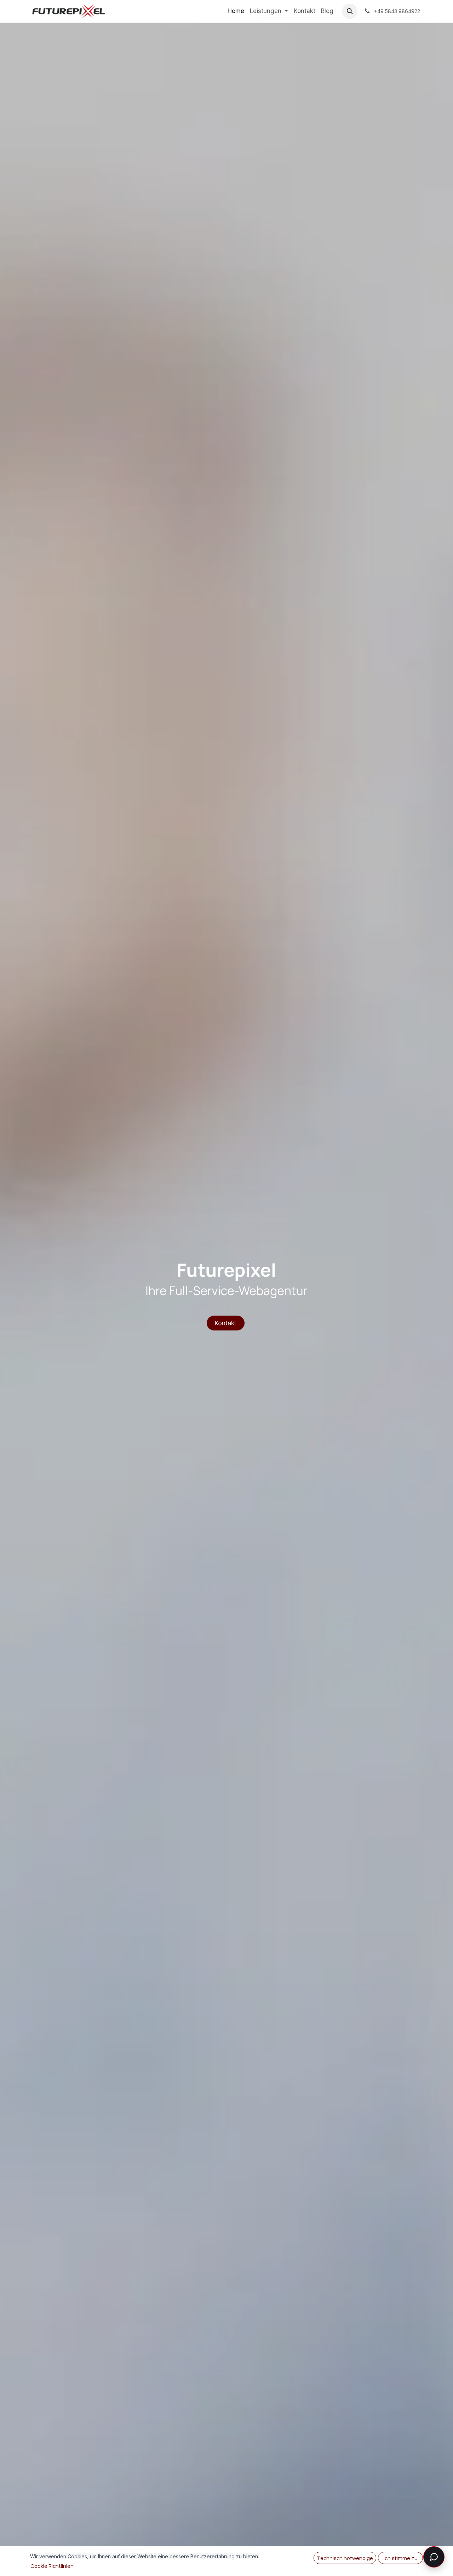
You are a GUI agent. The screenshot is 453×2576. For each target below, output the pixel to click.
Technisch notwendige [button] (345, 2558)
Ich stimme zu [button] (401, 2558)
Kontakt (226, 1323)
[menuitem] (236, 11)
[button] (350, 11)
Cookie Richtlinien (52, 2566)
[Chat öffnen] (434, 2557)
